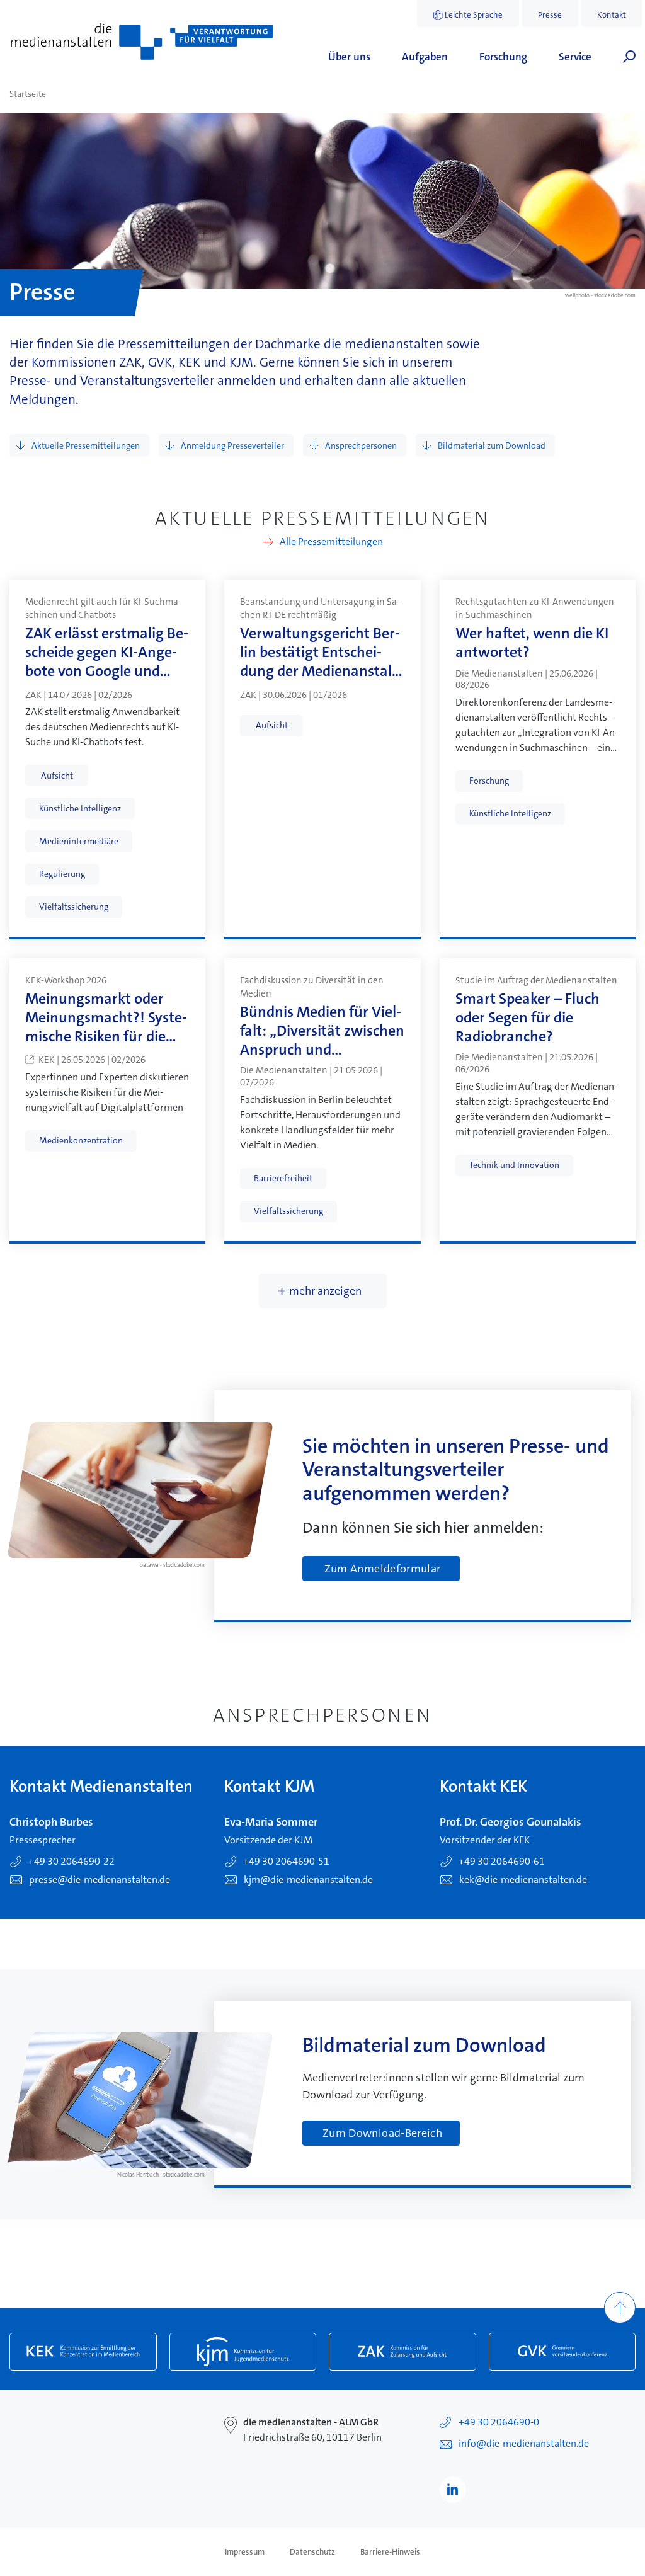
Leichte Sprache (474, 15)
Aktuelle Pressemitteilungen (86, 445)
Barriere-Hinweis (390, 2552)
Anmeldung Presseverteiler (232, 445)
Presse (550, 15)
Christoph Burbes (51, 1822)
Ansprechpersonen (361, 445)
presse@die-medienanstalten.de (100, 1880)
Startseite (28, 94)
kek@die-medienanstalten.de (523, 1880)
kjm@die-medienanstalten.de (308, 1880)
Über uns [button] (349, 57)
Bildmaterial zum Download (492, 445)
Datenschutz (312, 2552)
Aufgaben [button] (425, 57)
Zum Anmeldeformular (383, 1569)
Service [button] (575, 57)
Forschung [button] (503, 57)
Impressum (245, 2552)
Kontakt (612, 15)
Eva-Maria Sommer (271, 1822)
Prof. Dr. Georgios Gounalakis (511, 1822)
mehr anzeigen (325, 1291)
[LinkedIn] (453, 2490)
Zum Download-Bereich (382, 2133)
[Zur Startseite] (142, 42)
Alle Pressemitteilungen (331, 542)
